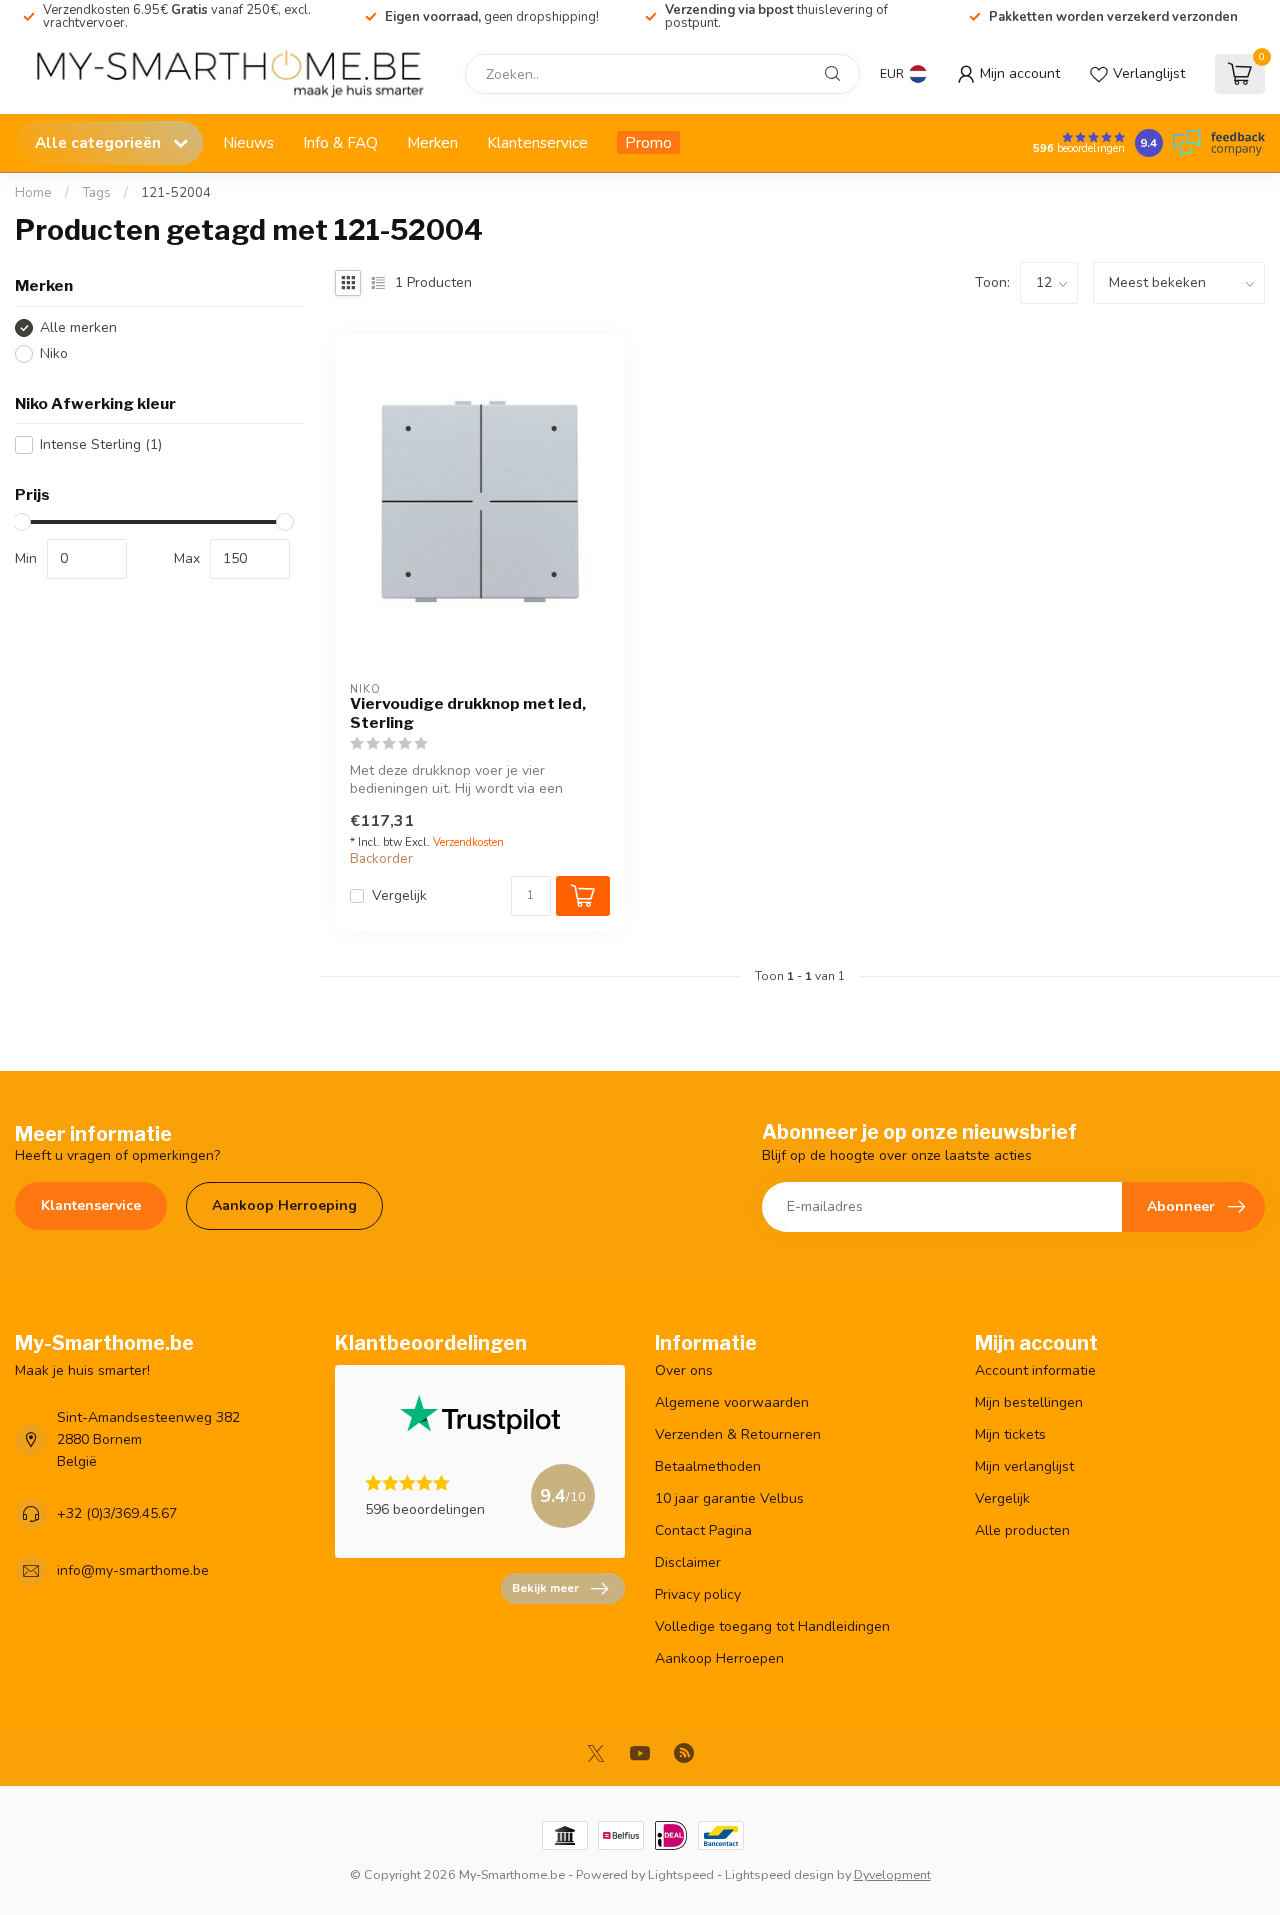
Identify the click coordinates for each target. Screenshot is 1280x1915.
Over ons (684, 1370)
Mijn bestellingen (1029, 1402)
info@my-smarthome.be (133, 1570)
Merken (432, 142)
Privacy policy (698, 1594)
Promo (648, 142)
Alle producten (1022, 1530)
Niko (54, 353)
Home (33, 193)
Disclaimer (688, 1562)
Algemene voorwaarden (732, 1402)
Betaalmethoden (708, 1466)
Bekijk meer (545, 1588)
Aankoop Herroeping (284, 1205)
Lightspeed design (779, 1874)
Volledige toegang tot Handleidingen (772, 1626)
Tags (96, 193)
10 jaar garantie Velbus (729, 1498)
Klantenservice (537, 142)
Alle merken (78, 327)
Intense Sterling (101, 444)
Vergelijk (399, 895)
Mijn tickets (1010, 1434)
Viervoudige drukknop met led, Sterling (468, 713)
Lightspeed (681, 1874)
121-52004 (176, 193)
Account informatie (1035, 1370)
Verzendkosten (468, 842)
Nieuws (248, 142)
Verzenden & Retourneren (738, 1434)
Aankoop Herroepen (719, 1658)
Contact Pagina (703, 1530)
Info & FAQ (340, 142)
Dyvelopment (892, 1874)
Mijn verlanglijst (1024, 1466)
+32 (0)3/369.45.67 (117, 1513)
